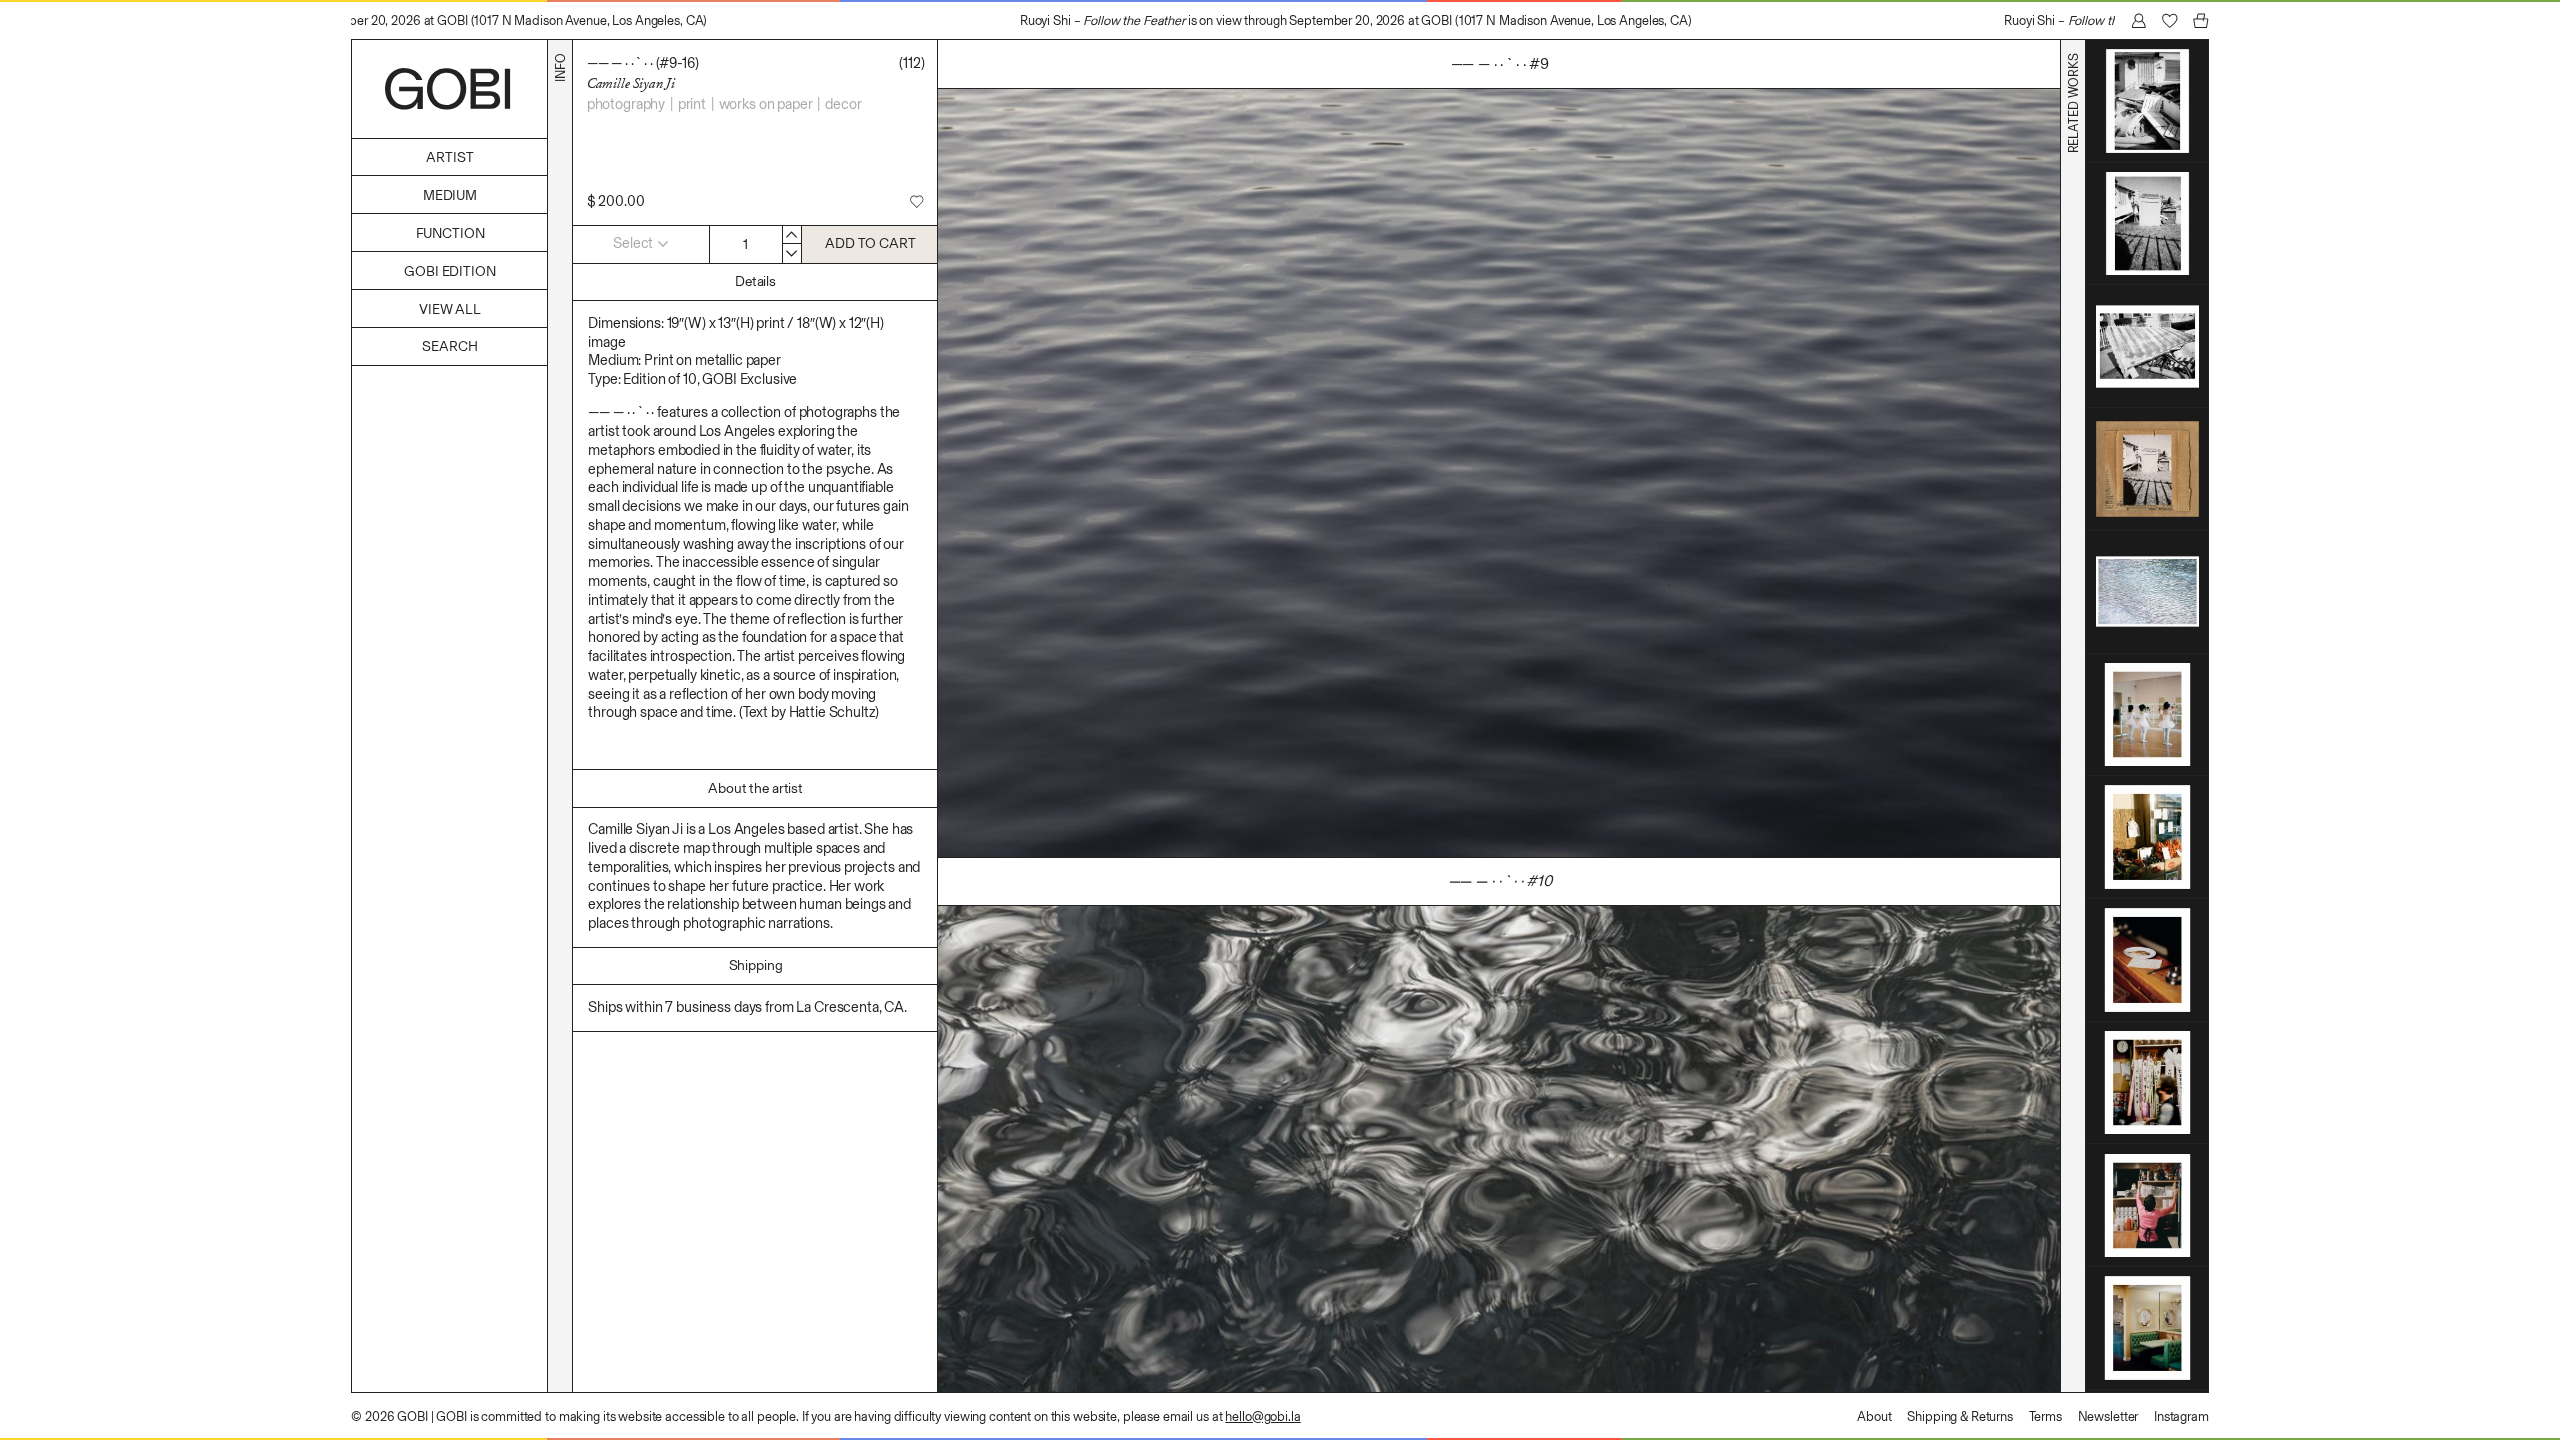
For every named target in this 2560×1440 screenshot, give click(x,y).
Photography (626, 104)
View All (450, 309)
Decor (843, 104)
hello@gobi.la (1262, 1416)
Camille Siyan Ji (631, 83)
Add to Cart (870, 243)
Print (692, 104)
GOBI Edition (449, 271)
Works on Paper (766, 104)
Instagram (2181, 1416)
